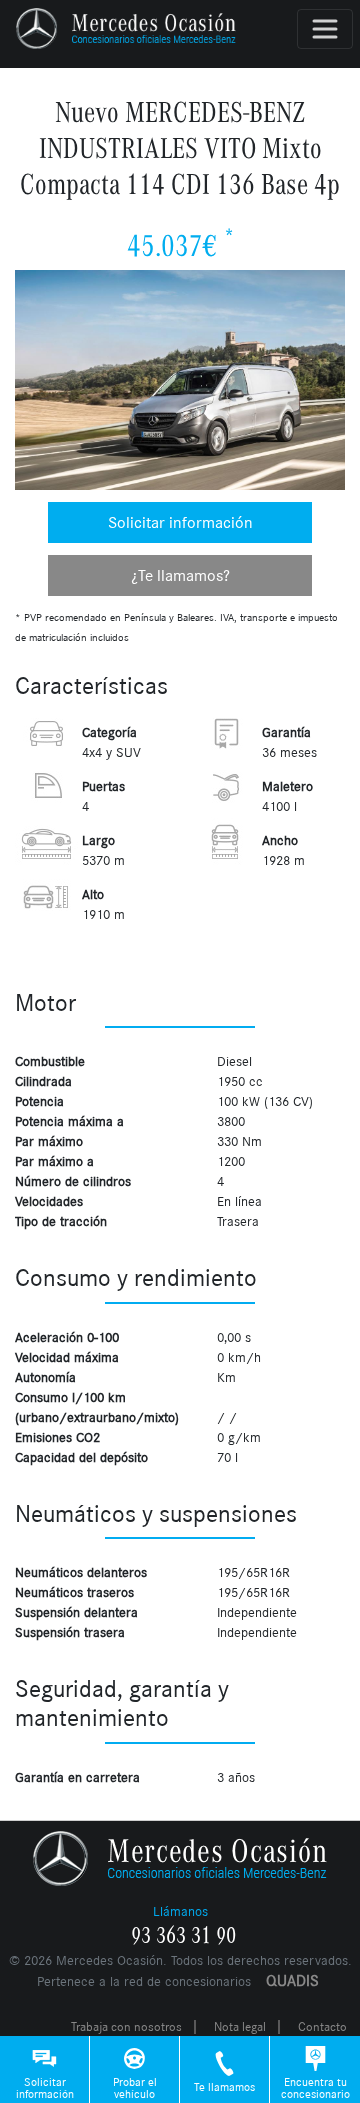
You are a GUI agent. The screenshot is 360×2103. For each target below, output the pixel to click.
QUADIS (292, 1980)
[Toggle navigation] (325, 29)
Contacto (322, 2027)
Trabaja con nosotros (126, 2027)
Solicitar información (180, 522)
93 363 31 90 (183, 1936)
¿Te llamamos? (180, 575)
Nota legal (240, 2027)
